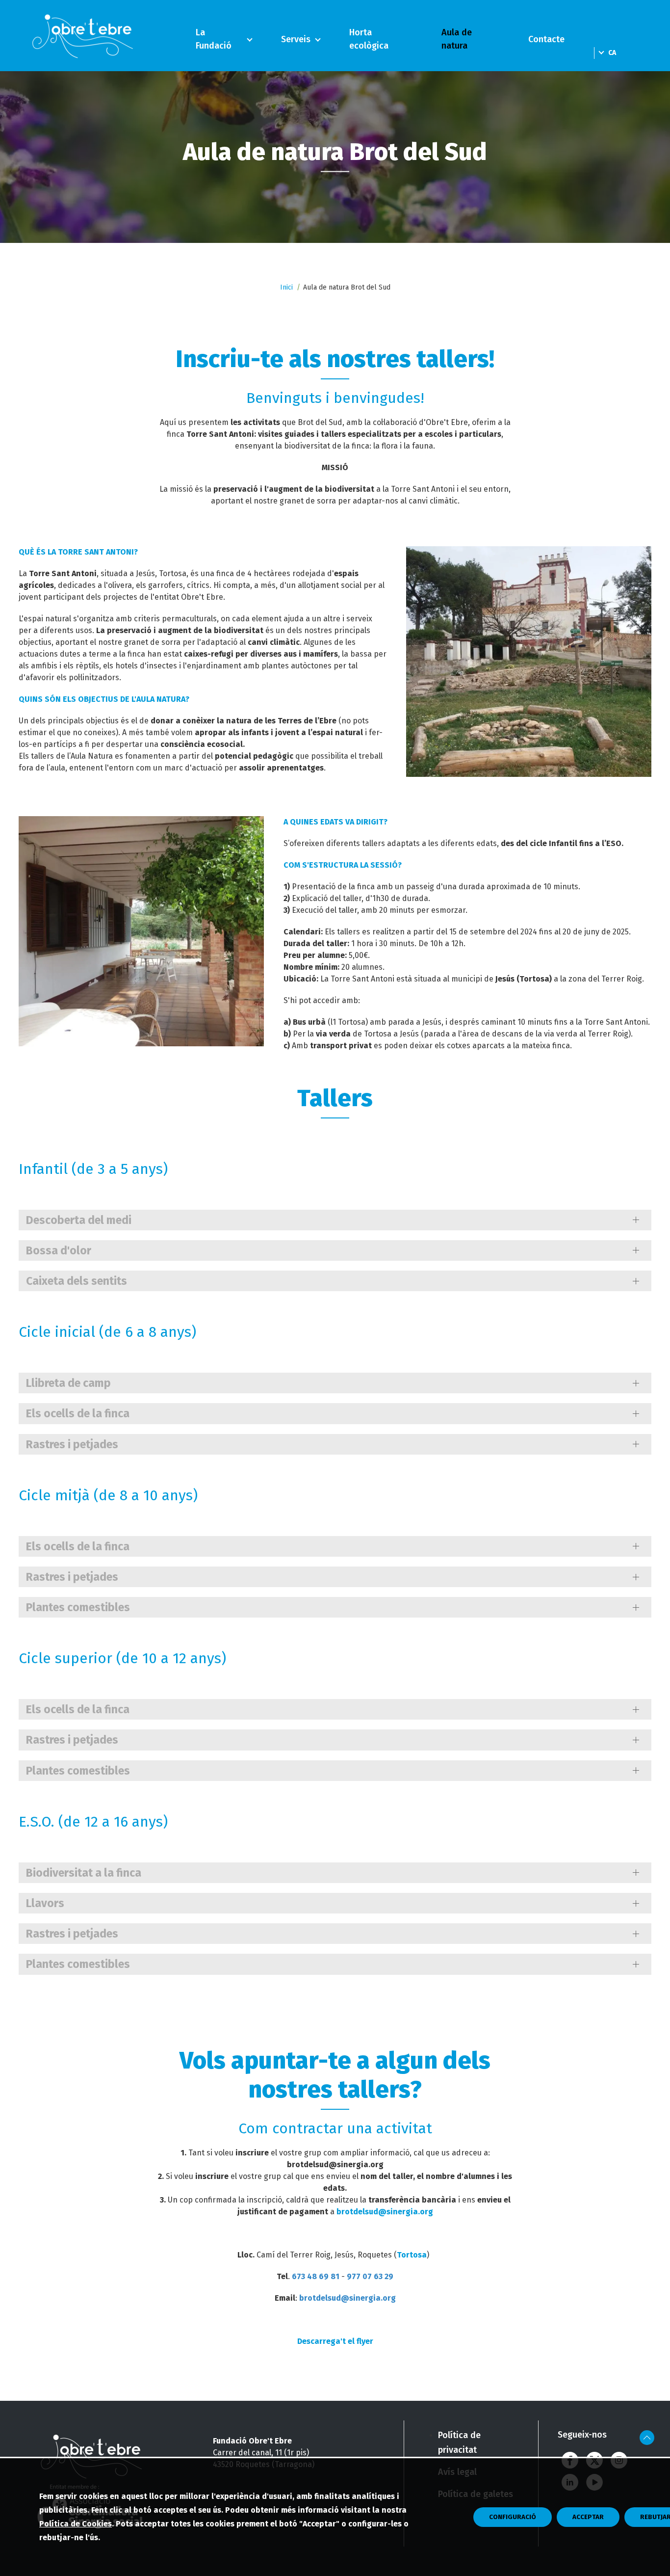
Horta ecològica (369, 39)
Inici (286, 287)
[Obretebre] (84, 36)
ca (612, 53)
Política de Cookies (76, 2524)
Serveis (296, 39)
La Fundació (214, 39)
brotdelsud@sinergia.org (385, 2212)
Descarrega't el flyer (335, 2341)
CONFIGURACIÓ (513, 2517)
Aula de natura (457, 39)
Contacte (546, 39)
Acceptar (588, 2517)
